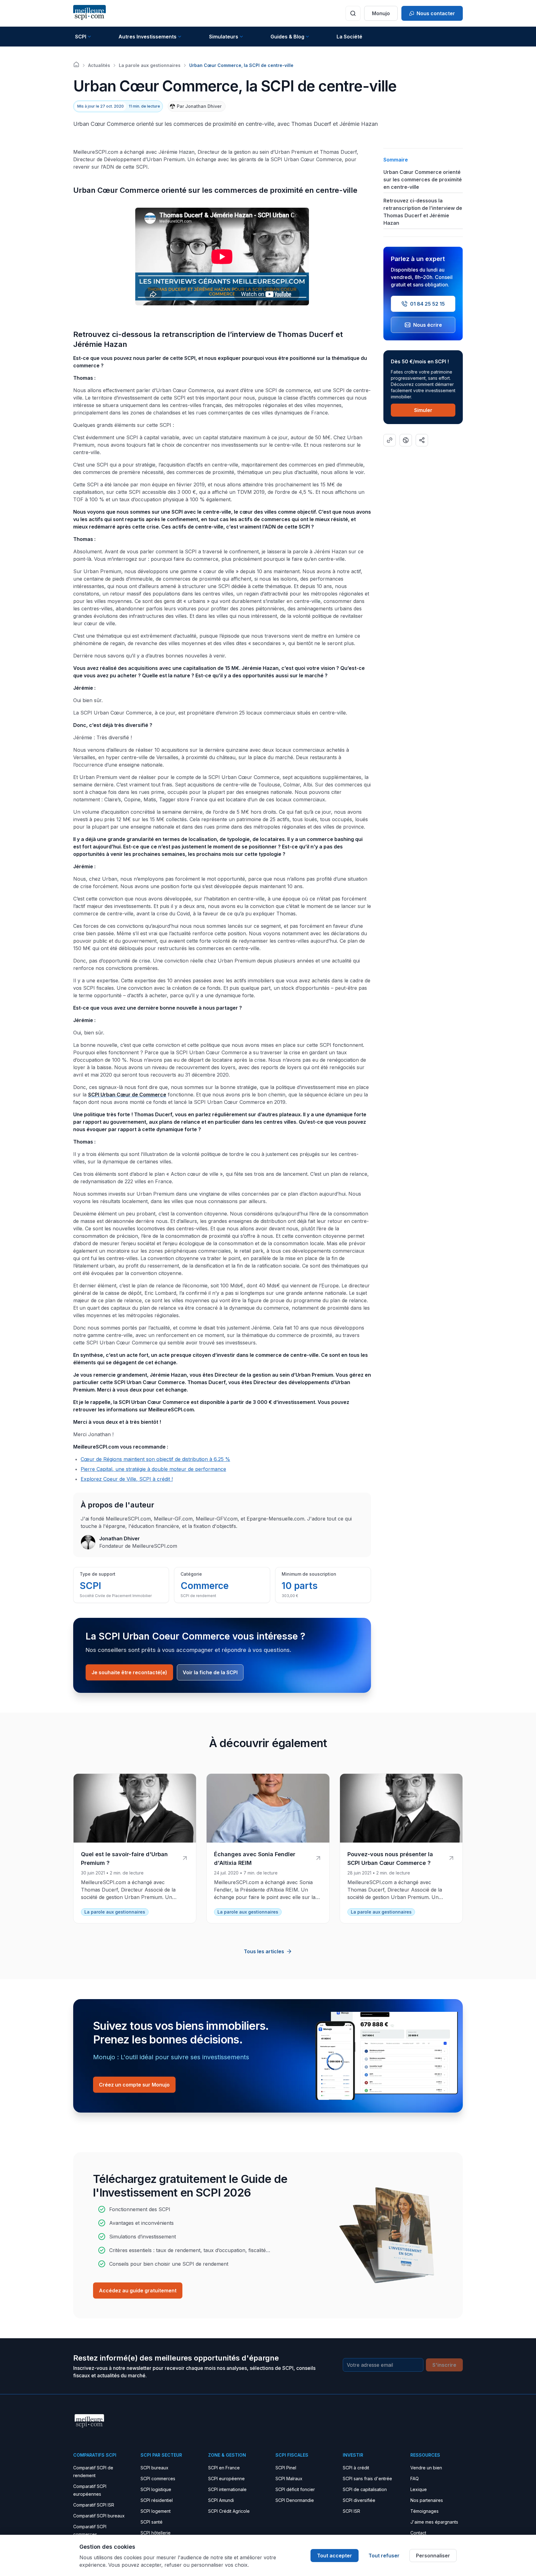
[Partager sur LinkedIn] (422, 440)
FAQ (415, 2479)
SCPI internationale (227, 2489)
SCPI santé (152, 2522)
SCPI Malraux (289, 2479)
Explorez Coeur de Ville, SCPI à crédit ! (127, 1479)
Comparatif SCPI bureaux (99, 2516)
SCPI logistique (156, 2489)
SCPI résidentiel (157, 2500)
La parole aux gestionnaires (150, 65)
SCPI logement (156, 2511)
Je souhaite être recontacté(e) (129, 1672)
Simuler (423, 410)
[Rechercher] (353, 13)
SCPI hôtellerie (156, 2533)
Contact (418, 2533)
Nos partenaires (427, 2500)
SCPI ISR (351, 2511)
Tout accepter (335, 2556)
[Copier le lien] (390, 440)
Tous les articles (264, 1951)
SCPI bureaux (154, 2468)
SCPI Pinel (286, 2468)
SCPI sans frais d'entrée (367, 2479)
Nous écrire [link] (428, 325)
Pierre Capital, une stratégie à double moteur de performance (153, 1469)
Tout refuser (384, 2556)
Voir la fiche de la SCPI (210, 1672)
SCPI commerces (158, 2479)
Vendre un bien (426, 2468)
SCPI (81, 37)
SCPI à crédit (356, 2468)
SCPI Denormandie (295, 2500)
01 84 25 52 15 (427, 304)
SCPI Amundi (221, 2500)
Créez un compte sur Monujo (134, 2085)
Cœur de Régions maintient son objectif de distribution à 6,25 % (155, 1459)
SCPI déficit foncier (295, 2489)
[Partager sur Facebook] (406, 440)
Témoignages (424, 2511)
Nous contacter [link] (436, 13)
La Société (349, 37)
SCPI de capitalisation (365, 2489)
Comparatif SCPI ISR (94, 2505)
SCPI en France (224, 2468)
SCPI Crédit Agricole (229, 2511)
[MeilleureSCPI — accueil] (89, 13)
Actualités (99, 65)
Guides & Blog (287, 37)
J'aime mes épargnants (434, 2522)
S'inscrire (444, 2365)
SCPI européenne (226, 2479)
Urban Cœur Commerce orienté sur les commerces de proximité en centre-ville (423, 179)
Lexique (419, 2489)
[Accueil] (76, 64)
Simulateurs (224, 37)
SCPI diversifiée (359, 2500)
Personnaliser (433, 2556)
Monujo (381, 13)
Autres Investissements (147, 37)
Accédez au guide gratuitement (138, 2291)
